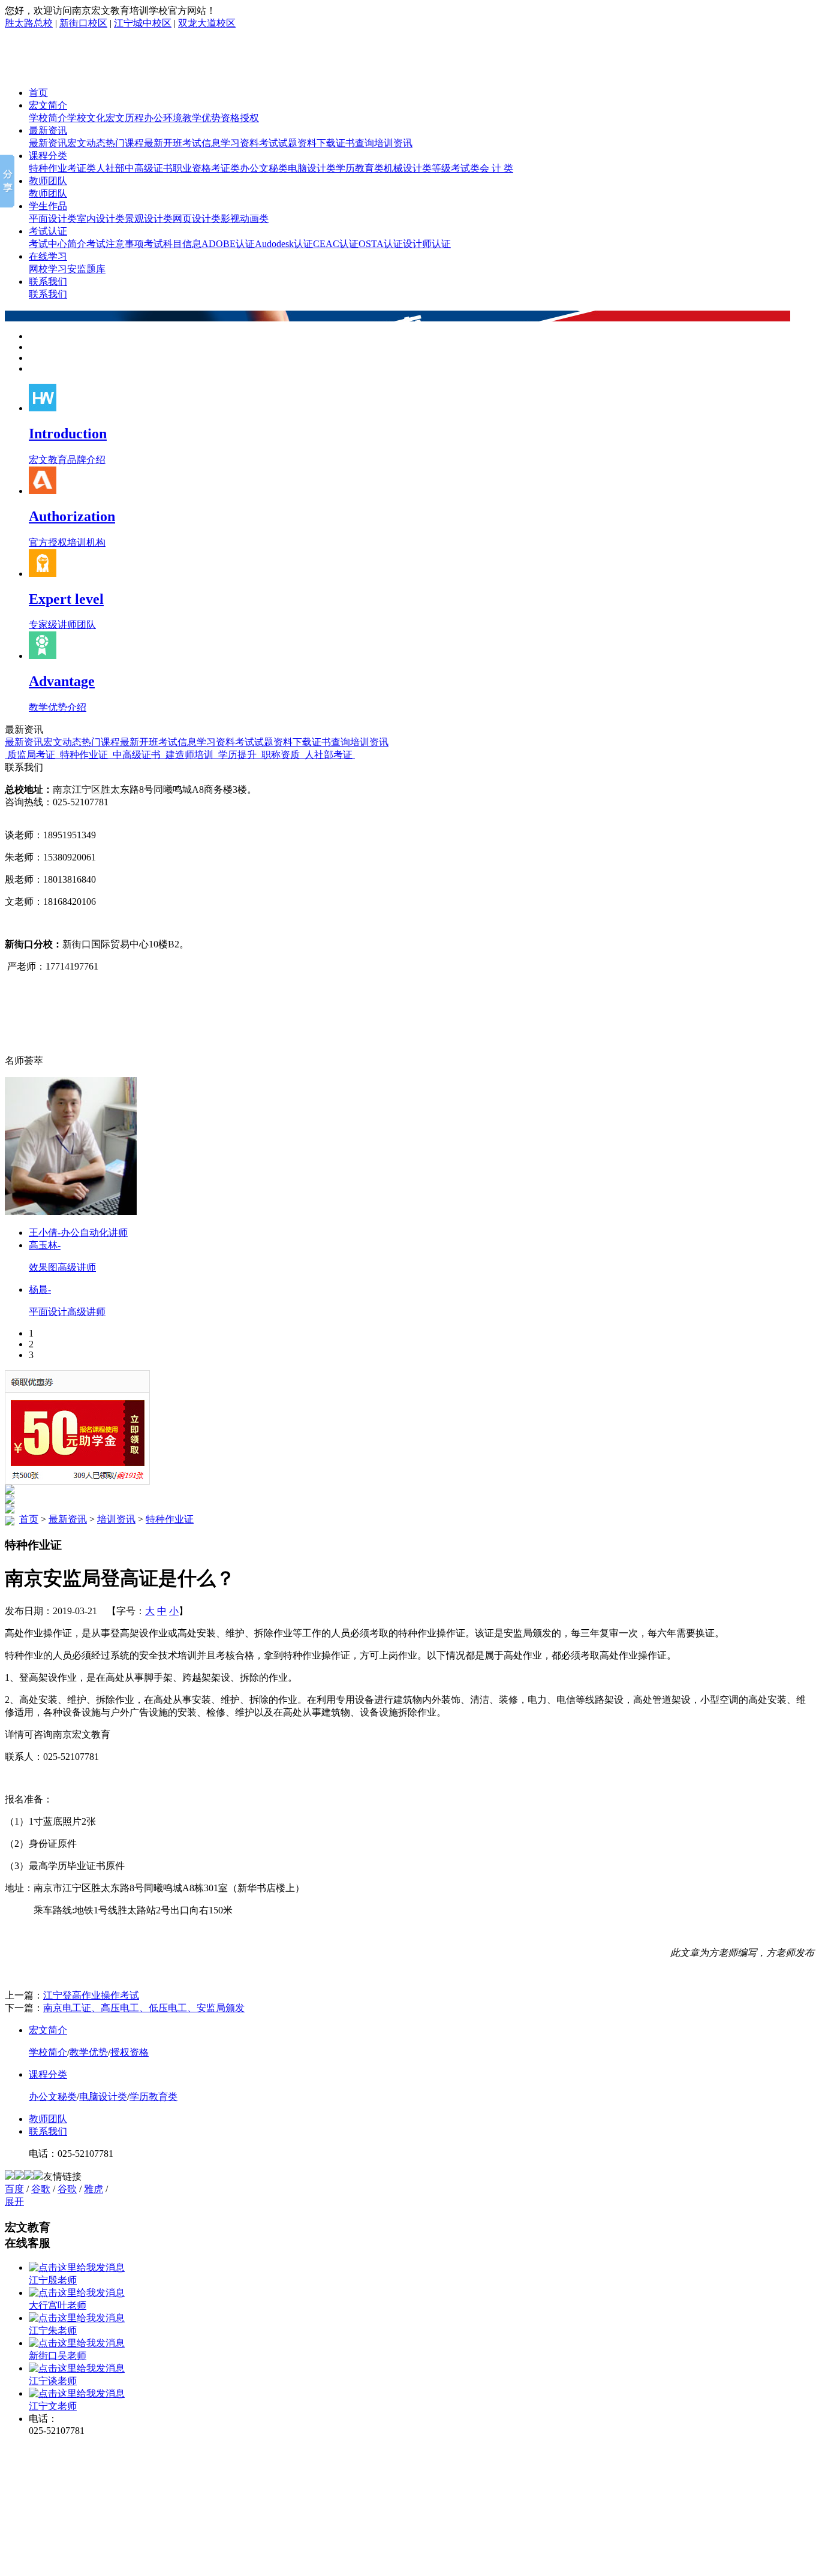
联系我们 (48, 282)
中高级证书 (137, 755)
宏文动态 (86, 143)
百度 (14, 2189)
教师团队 (48, 181)
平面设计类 (53, 219)
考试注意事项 (115, 244)
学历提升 (237, 755)
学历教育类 (360, 168)
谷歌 (41, 2189)
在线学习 (48, 256)
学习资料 (240, 143)
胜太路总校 (29, 23)
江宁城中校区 (143, 23)
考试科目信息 (173, 244)
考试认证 (48, 231)
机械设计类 (408, 168)
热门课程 (125, 143)
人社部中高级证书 (134, 168)
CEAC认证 (336, 244)
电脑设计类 (312, 168)
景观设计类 (149, 219)
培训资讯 (393, 143)
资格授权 (240, 118)
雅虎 (94, 2189)
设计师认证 (427, 244)
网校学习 (48, 269)
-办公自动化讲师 (78, 1233)
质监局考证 (31, 755)
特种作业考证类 (62, 168)
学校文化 (86, 118)
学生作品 (48, 206)
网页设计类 (197, 219)
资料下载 (317, 143)
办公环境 (163, 118)
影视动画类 (245, 219)
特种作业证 (84, 755)
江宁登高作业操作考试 (91, 1995)
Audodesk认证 (284, 244)
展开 (14, 2202)
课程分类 (48, 156)
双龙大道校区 (207, 23)
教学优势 (201, 118)
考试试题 (278, 143)
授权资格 (130, 2052)
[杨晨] (71, 1212)
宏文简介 (48, 105)
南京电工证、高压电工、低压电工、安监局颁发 (144, 2008)
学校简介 (48, 118)
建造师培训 (189, 755)
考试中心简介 (58, 244)
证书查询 (355, 143)
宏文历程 (125, 118)
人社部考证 (329, 755)
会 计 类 (496, 168)
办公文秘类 (264, 168)
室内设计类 (101, 219)
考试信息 (201, 143)
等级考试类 (456, 168)
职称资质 (281, 755)
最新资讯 (48, 130)
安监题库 (86, 269)
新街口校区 (83, 23)
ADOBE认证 (228, 244)
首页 (38, 93)
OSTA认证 (381, 244)
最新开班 (163, 143)
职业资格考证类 (206, 168)
